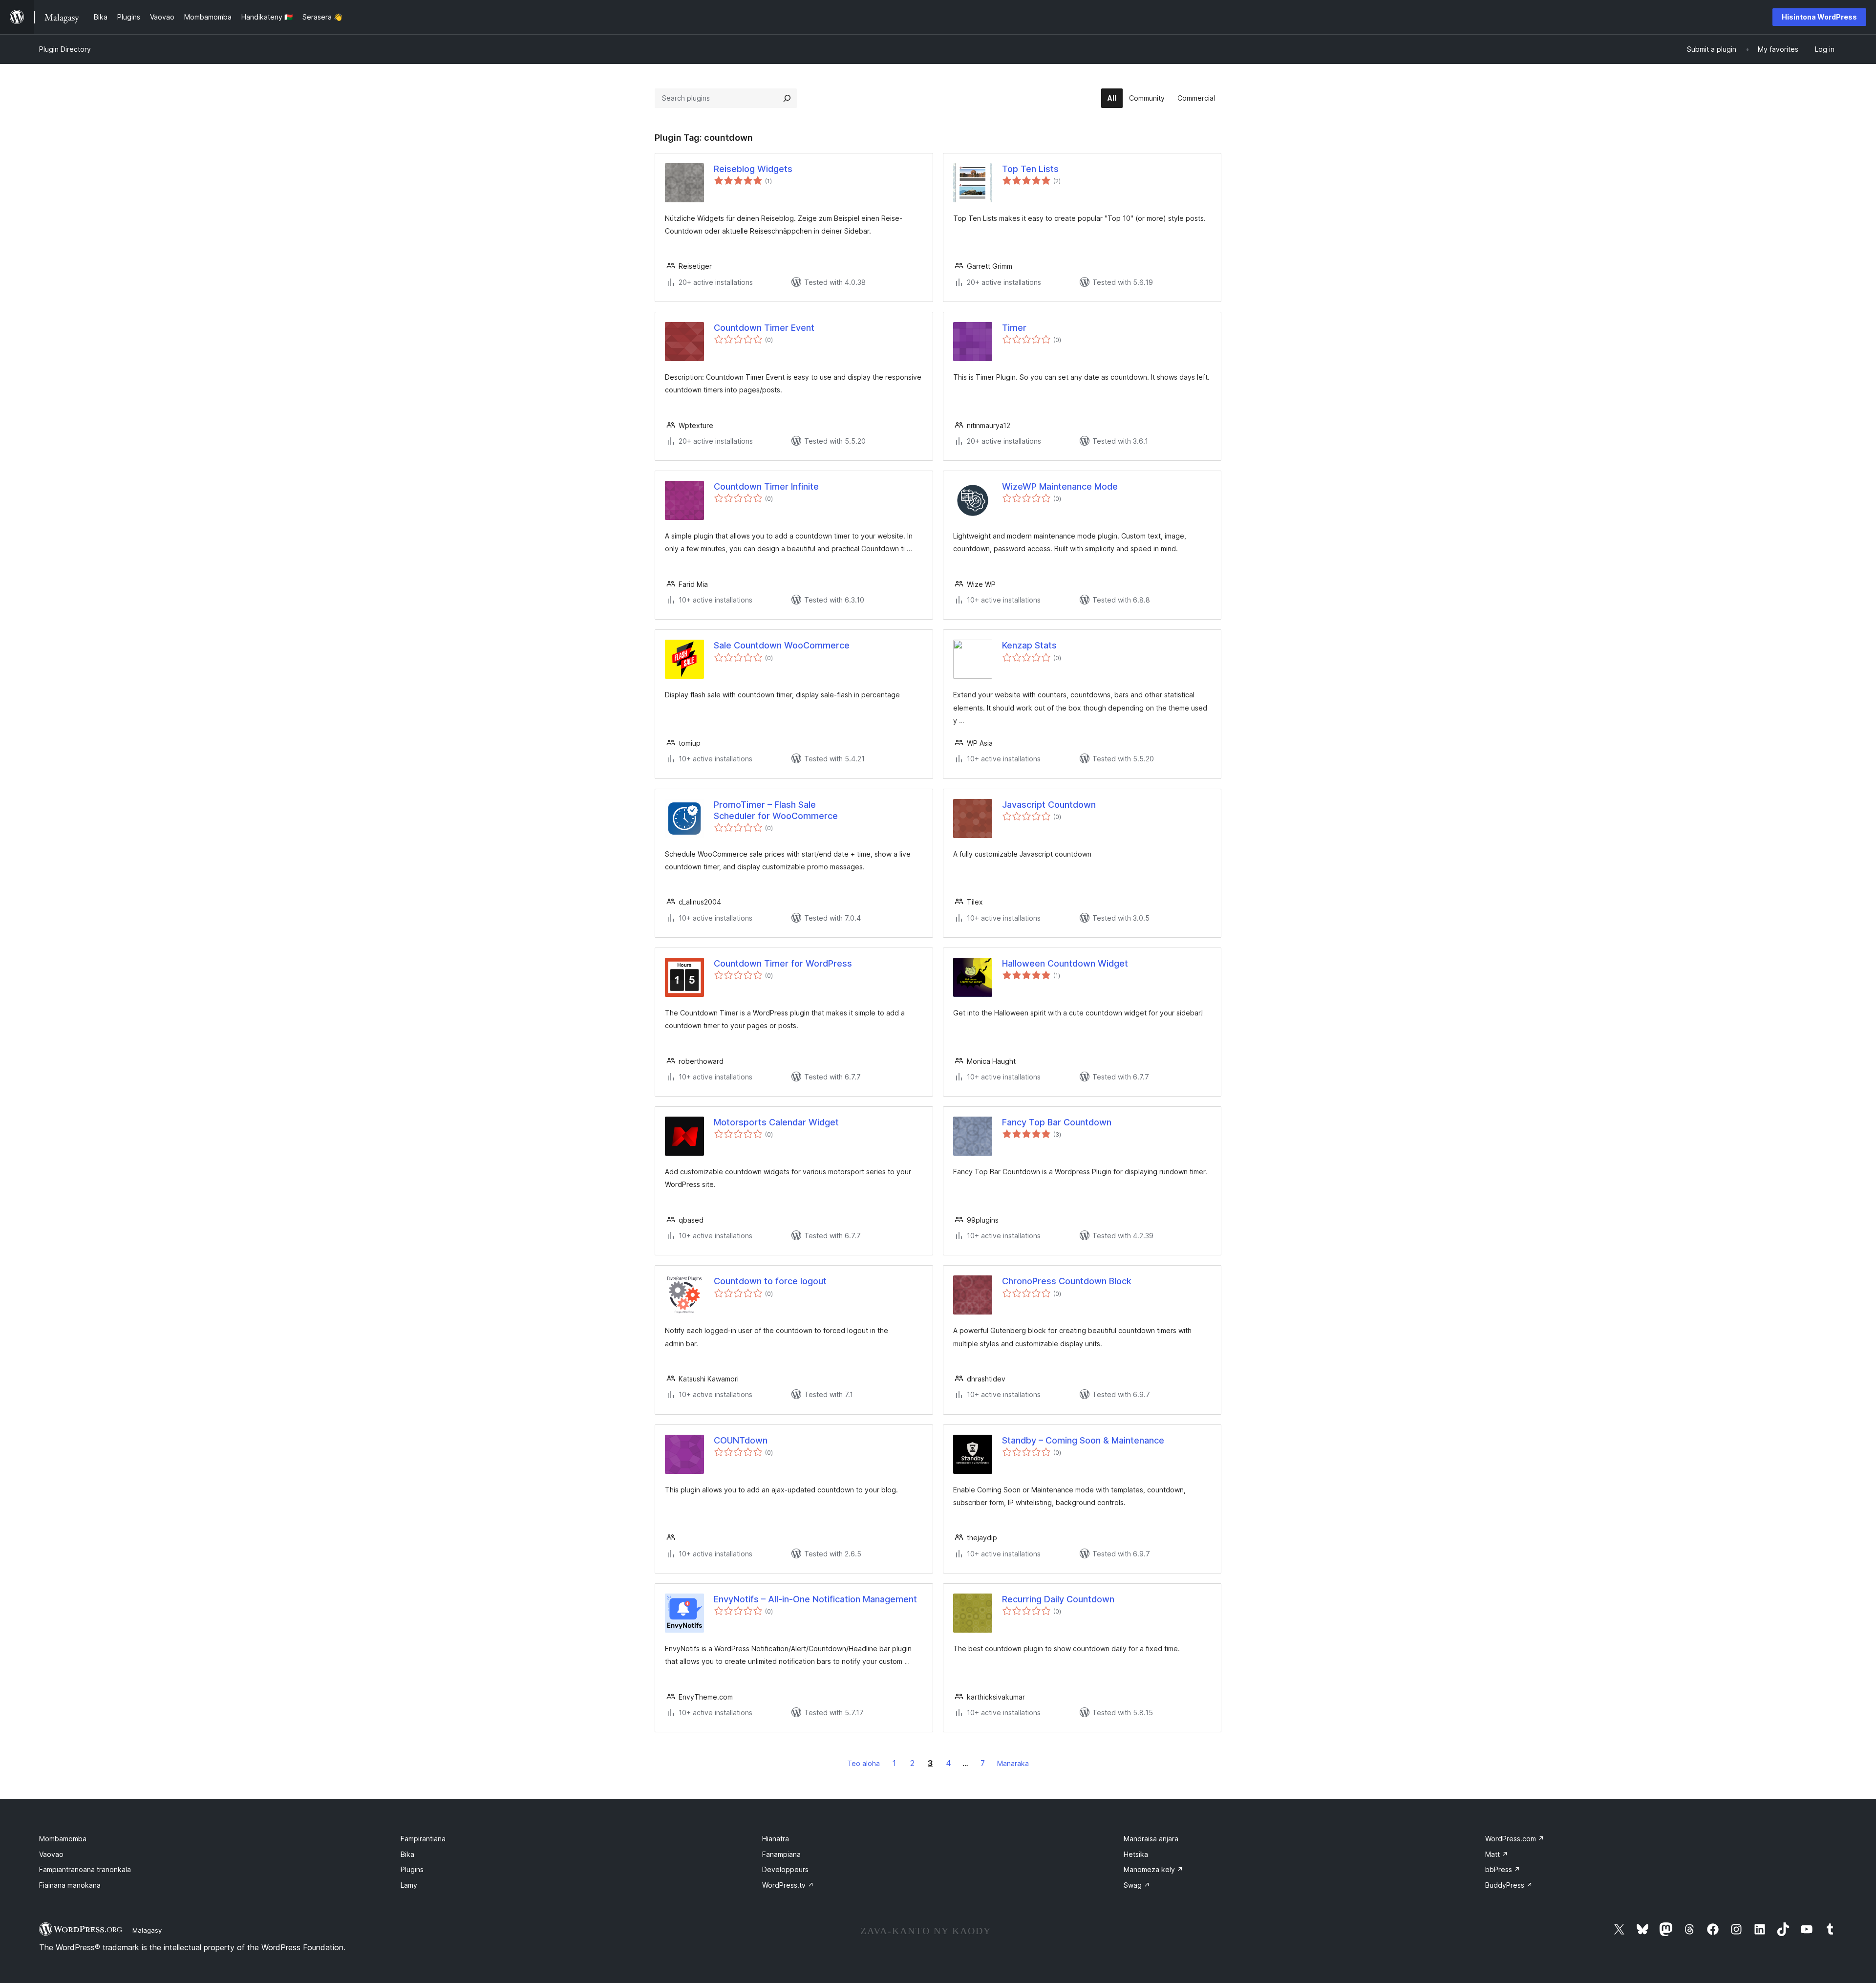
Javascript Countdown (1049, 805)
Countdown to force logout (770, 1281)
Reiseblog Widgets (753, 169)
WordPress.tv (788, 1885)
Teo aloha (863, 1763)
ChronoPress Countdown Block (1067, 1281)
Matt (1497, 1854)
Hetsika (1136, 1854)
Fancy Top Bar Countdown (1057, 1122)
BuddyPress (1509, 1885)
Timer (1014, 328)
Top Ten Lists (1030, 169)
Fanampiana (781, 1854)
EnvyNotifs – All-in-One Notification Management (815, 1599)
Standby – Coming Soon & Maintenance (1083, 1440)
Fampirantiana (423, 1839)
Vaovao (51, 1854)
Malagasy (147, 1930)
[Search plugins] (787, 98)
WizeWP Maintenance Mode (1060, 486)
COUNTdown (741, 1440)
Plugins (412, 1869)
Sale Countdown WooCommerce (782, 645)
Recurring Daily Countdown (1058, 1599)
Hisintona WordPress (1819, 17)
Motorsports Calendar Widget (776, 1122)
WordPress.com (1515, 1839)
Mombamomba (63, 1839)
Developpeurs (785, 1869)
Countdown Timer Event (764, 328)
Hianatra (776, 1839)
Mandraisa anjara (1151, 1839)
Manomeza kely (1153, 1869)
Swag (1137, 1885)
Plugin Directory (65, 49)
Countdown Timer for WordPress (783, 963)
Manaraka (1013, 1763)
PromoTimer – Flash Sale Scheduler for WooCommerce (776, 810)
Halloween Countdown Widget (1065, 963)
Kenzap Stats (1029, 645)
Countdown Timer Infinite (766, 486)
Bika (407, 1854)
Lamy (409, 1885)
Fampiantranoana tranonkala (85, 1869)
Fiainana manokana (70, 1885)
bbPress (1503, 1869)
